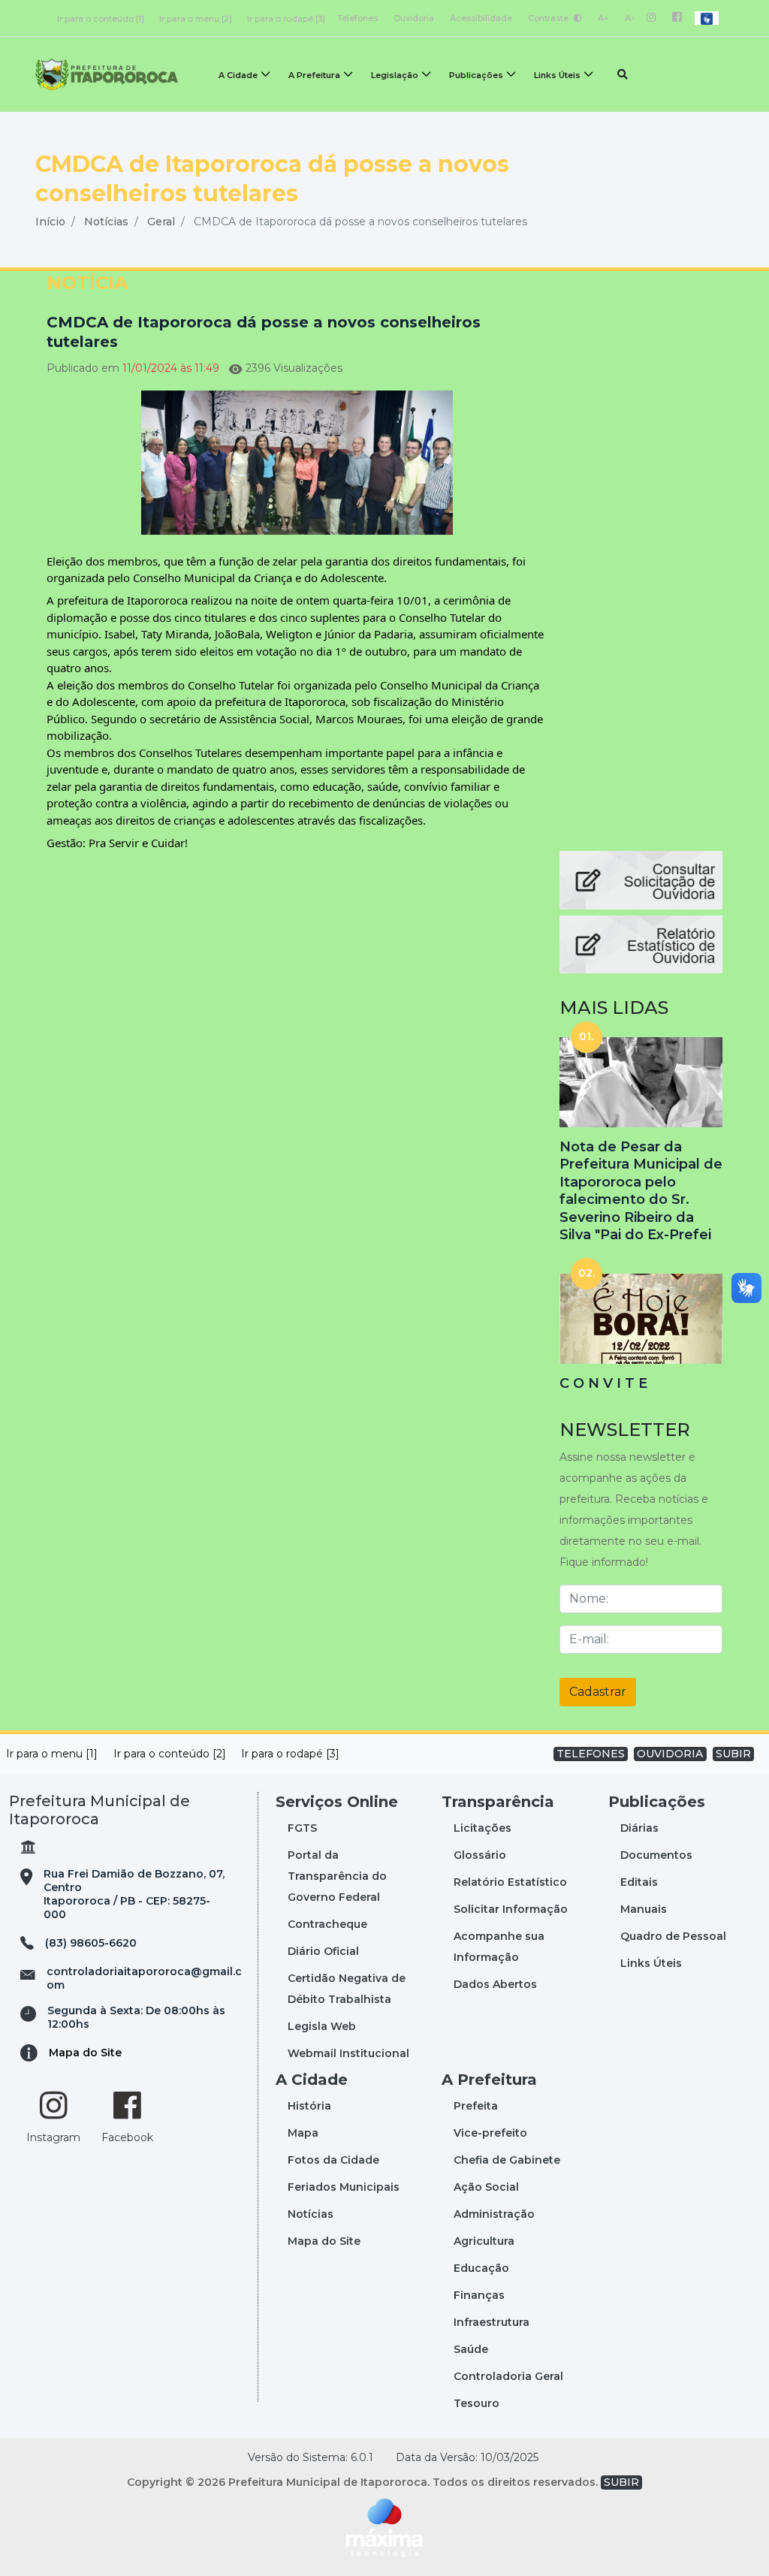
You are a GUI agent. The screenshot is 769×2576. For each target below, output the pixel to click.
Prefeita (476, 2106)
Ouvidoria (414, 18)
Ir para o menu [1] (52, 1754)
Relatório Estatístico (510, 1882)
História (309, 2106)
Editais (639, 1882)
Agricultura (484, 2241)
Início (50, 222)
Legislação (395, 75)
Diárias (639, 1828)
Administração (494, 2214)
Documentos (656, 1855)
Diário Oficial (323, 1951)
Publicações (476, 75)
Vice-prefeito (490, 2133)
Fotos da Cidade (333, 2160)
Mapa (303, 2133)
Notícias (106, 222)
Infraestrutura (492, 2322)
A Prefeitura (314, 75)
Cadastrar (598, 1692)
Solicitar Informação (511, 1909)
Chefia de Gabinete (507, 2160)
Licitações (483, 1828)
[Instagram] (651, 18)
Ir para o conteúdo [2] (170, 1754)
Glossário (480, 1855)
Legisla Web (322, 2026)
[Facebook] (677, 18)
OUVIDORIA (670, 1754)
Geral (161, 222)
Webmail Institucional (348, 2053)
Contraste (549, 18)
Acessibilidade (481, 18)
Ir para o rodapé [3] (286, 19)
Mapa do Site (85, 2053)
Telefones (357, 18)
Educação (481, 2268)
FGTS (302, 1828)
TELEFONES (591, 1754)
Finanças (479, 2295)
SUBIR (733, 1754)
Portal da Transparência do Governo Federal (337, 1876)
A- (629, 18)
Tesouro (476, 2403)
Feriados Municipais (344, 2187)
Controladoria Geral (508, 2376)
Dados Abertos (495, 1984)
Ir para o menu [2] (196, 19)
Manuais (644, 1909)
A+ (603, 18)
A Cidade (238, 75)
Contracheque (327, 1924)
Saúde (471, 2349)
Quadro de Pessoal (673, 1936)
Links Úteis (557, 75)
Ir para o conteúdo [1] (101, 19)
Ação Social (486, 2187)
